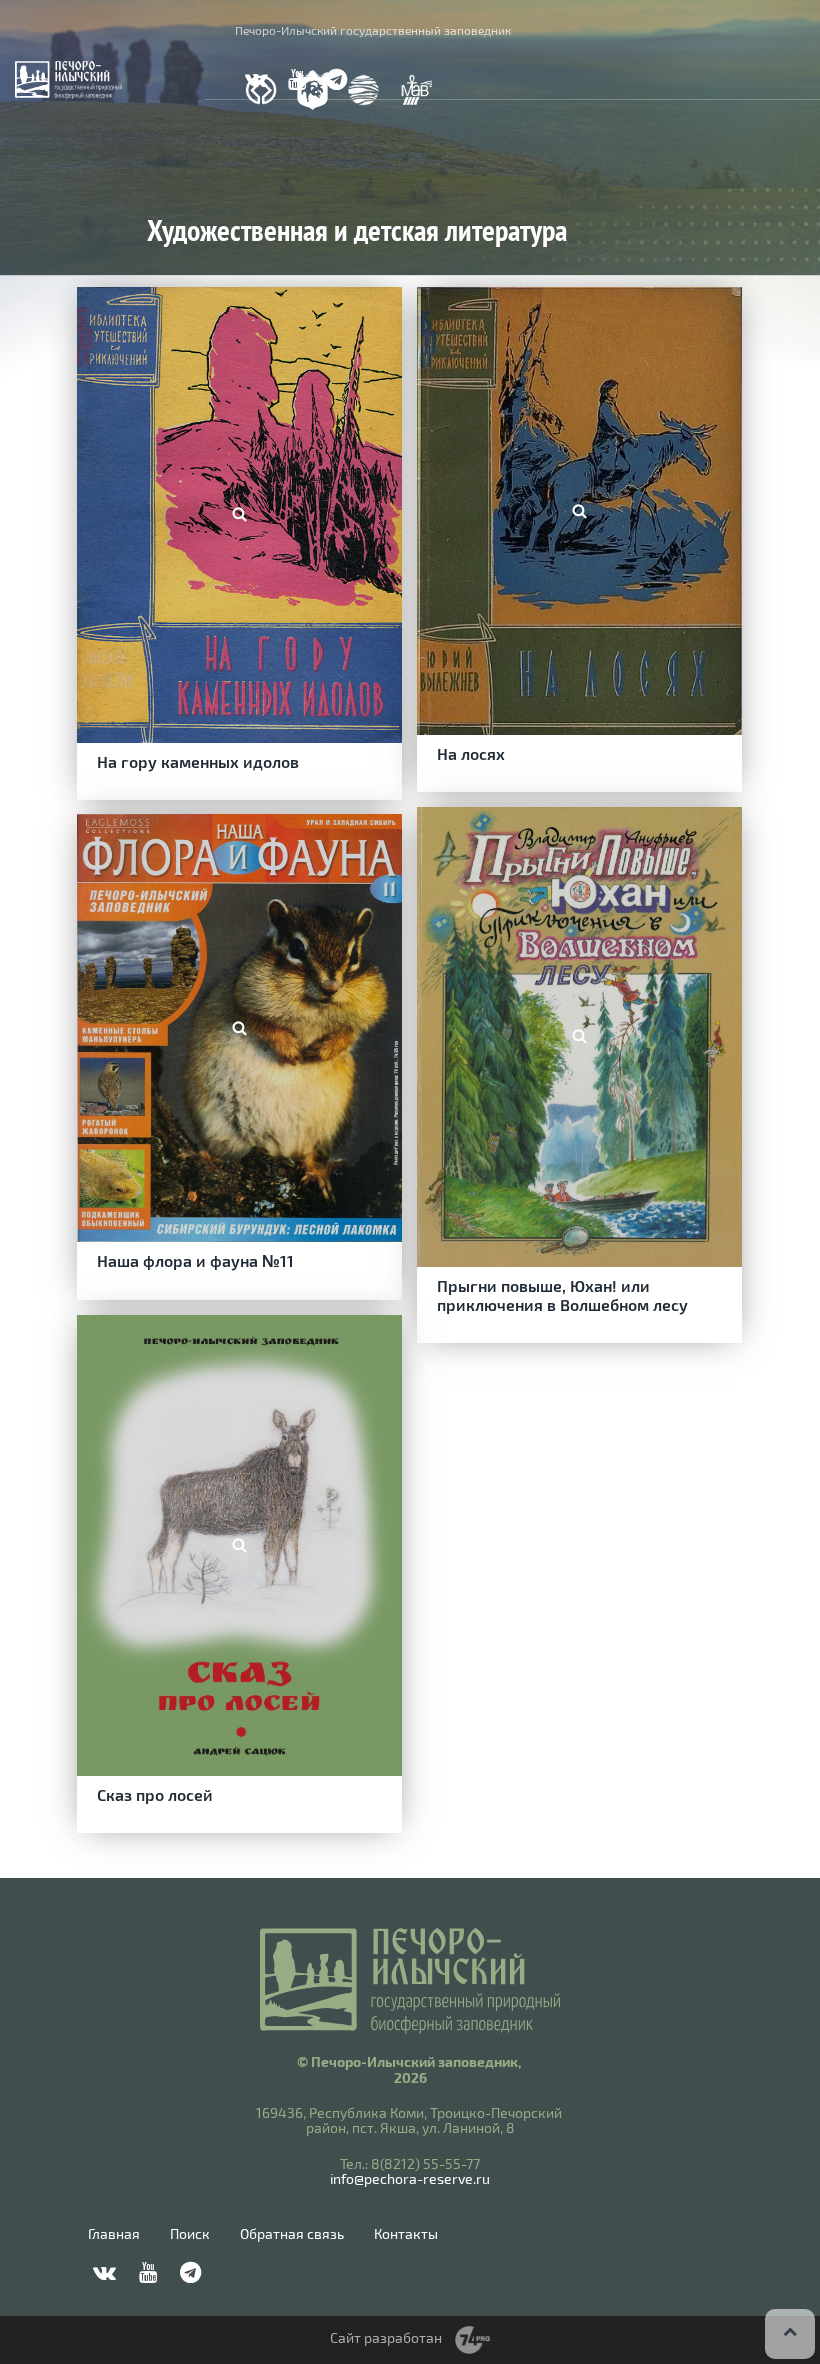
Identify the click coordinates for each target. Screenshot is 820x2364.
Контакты (406, 2234)
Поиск (190, 2234)
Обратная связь (292, 2234)
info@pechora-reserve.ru (410, 2178)
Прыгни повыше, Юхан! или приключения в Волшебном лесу (562, 1295)
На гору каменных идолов (198, 761)
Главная (114, 2234)
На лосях (471, 753)
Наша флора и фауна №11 (195, 1260)
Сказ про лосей (155, 1794)
